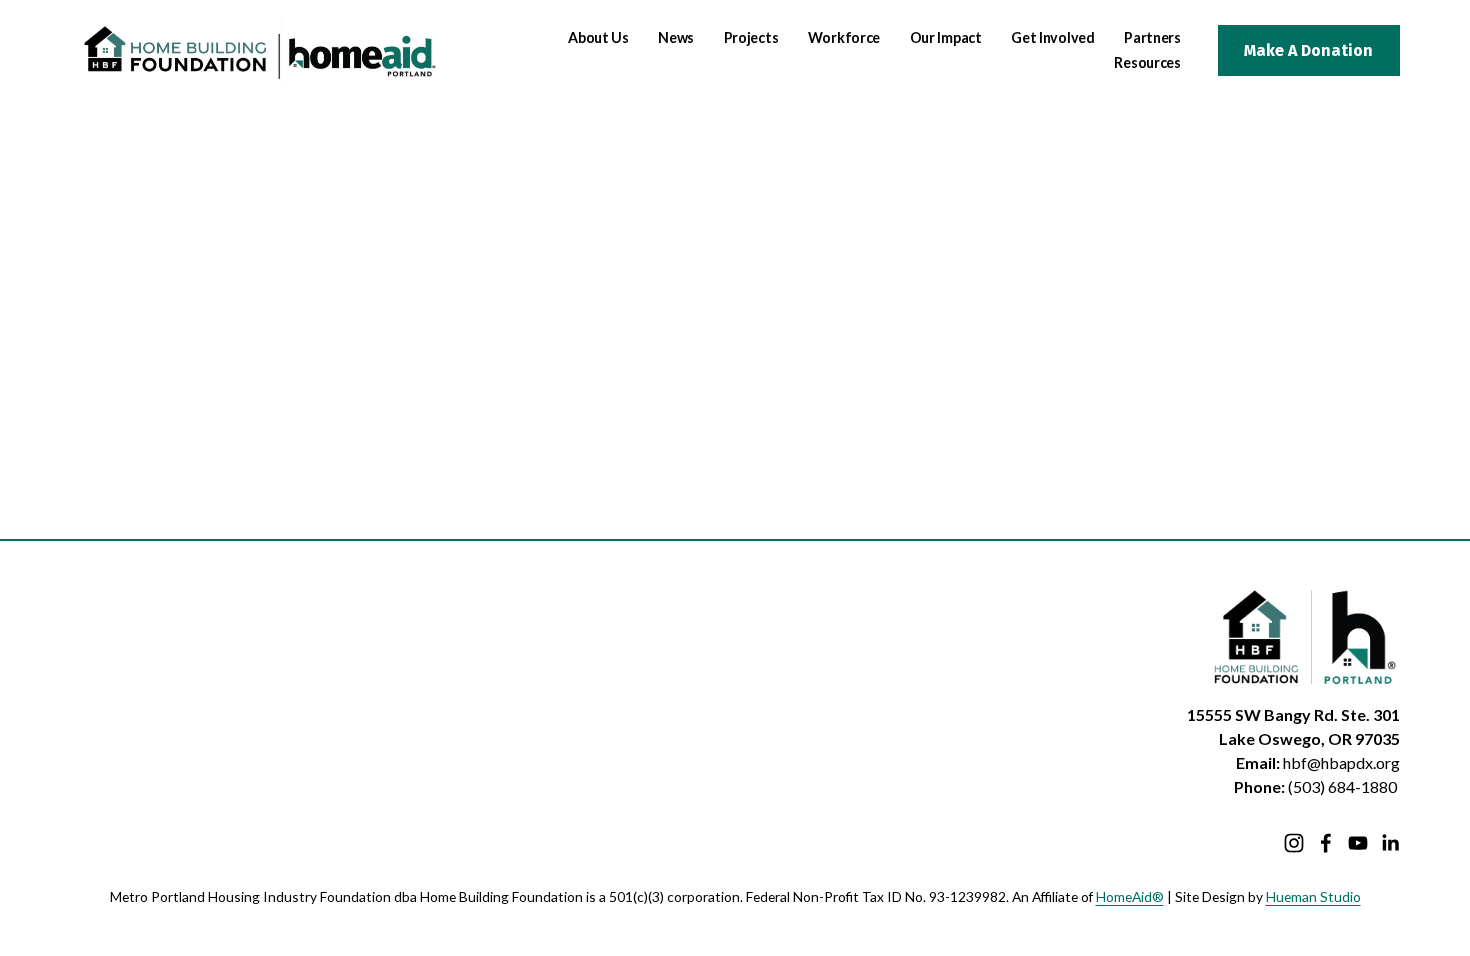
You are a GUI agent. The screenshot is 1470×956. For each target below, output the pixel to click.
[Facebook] (1326, 843)
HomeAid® (1130, 896)
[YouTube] (1358, 843)
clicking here (354, 281)
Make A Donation (1308, 50)
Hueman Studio (1313, 896)
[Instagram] (1294, 843)
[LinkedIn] (1390, 843)
